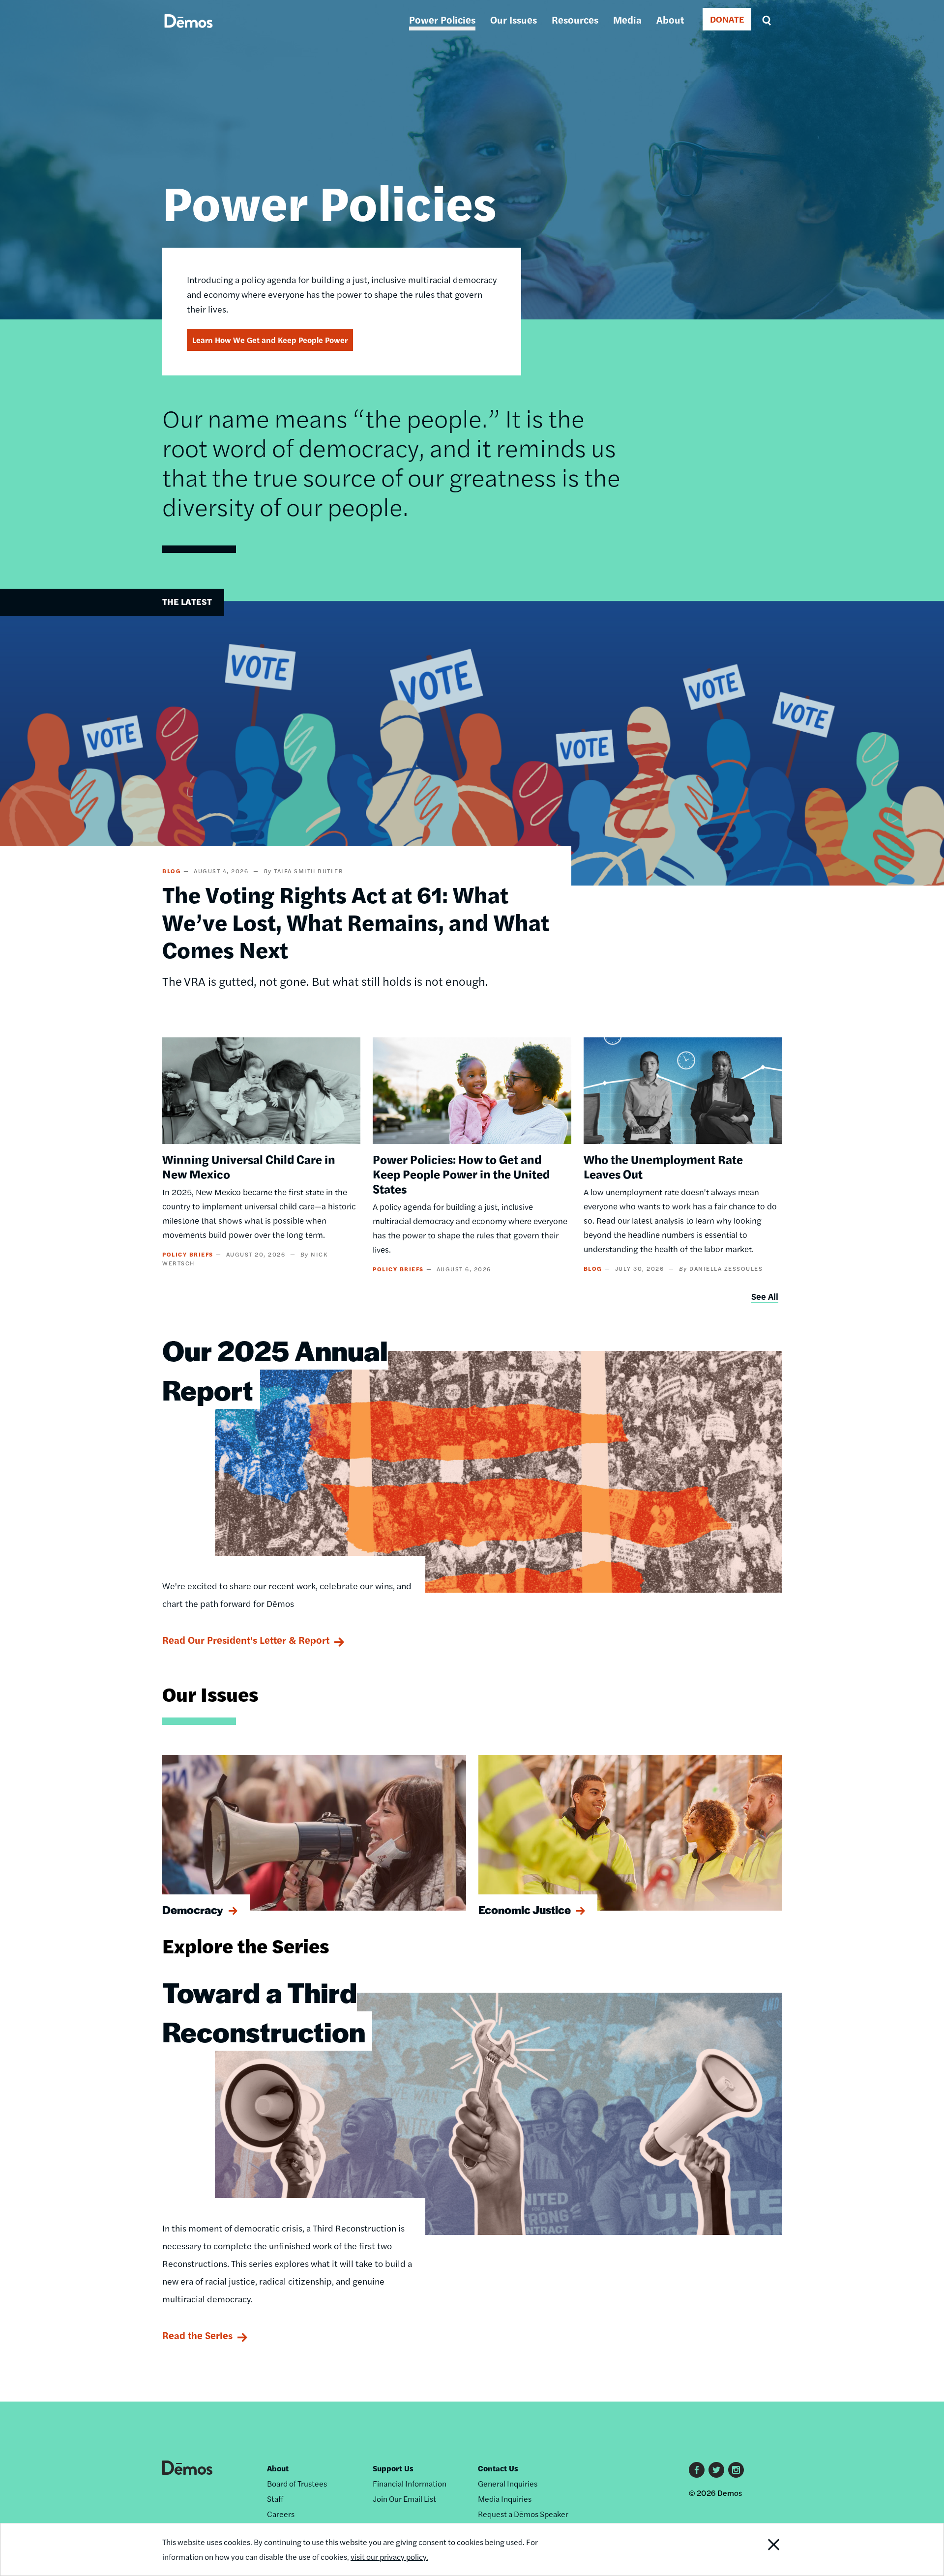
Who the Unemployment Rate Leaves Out (663, 1166)
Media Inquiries (505, 2499)
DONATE (727, 19)
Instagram (736, 2470)
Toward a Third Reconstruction (264, 2011)
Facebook (697, 2470)
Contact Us (498, 2468)
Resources (575, 19)
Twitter (716, 2470)
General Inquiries (508, 2483)
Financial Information (410, 2483)
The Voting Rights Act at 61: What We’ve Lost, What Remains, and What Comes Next (356, 921)
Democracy (193, 1910)
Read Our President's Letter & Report (246, 1640)
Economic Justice (525, 1910)
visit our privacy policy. (389, 2557)
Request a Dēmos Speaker (523, 2514)
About (670, 19)
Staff (275, 2499)
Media (627, 19)
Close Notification (762, 2549)
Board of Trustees (297, 2483)
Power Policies (442, 19)
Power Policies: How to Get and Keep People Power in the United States (461, 1174)
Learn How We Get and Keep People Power (270, 340)
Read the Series (197, 2335)
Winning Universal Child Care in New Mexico (249, 1166)
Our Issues (514, 19)
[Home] (189, 32)
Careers (281, 2514)
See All (765, 1296)
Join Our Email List (404, 2499)
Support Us (393, 2468)
